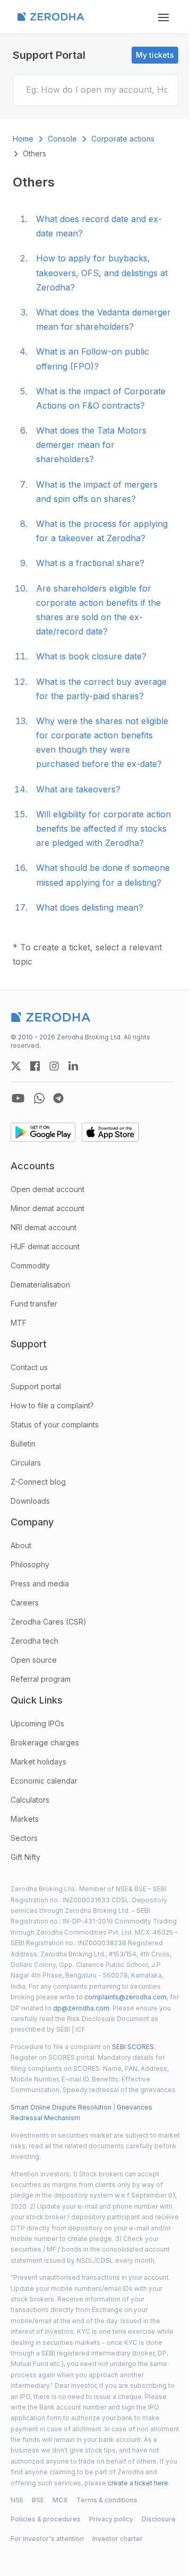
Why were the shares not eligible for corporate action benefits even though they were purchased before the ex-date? (102, 743)
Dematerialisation (40, 1285)
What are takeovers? (78, 789)
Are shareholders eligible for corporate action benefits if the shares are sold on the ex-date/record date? (98, 610)
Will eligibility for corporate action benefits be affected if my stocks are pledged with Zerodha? (103, 828)
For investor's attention (47, 2539)
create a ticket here (138, 2483)
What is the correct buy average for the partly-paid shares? (101, 689)
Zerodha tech (34, 1641)
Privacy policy (111, 2519)
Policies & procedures (46, 2519)
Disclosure (159, 2519)
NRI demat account (44, 1227)
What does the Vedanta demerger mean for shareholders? (103, 319)
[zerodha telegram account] (58, 1098)
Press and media (40, 1583)
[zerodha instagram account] (54, 1066)
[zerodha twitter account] (16, 1066)
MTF (19, 1323)
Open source (34, 1660)
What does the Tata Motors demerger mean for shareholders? (91, 445)
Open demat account (47, 1189)
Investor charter (118, 2539)
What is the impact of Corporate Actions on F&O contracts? (101, 398)
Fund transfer (34, 1304)
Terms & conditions (107, 2500)
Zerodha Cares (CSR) (49, 1622)
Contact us (29, 1367)
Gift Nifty (25, 1857)
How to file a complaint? (52, 1405)
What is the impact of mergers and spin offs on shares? (97, 492)
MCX (60, 2500)
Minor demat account (47, 1208)
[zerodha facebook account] (35, 1066)
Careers (25, 1603)
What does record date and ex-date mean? (99, 226)
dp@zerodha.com (81, 2008)
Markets (25, 1819)
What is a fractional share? (90, 563)
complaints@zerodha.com (125, 1997)
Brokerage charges (45, 1743)
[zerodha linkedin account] (73, 1066)
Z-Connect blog (38, 1482)
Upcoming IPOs (37, 1723)
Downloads (30, 1501)
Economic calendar (44, 1781)
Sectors (24, 1838)
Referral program (41, 1679)
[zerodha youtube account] (18, 1098)
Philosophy (30, 1564)
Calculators (30, 1800)
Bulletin (23, 1444)
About (21, 1545)
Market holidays (38, 1762)
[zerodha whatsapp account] (39, 1098)
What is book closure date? (91, 656)
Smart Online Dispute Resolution (61, 2107)
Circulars (26, 1463)
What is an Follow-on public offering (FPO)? (93, 359)
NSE (17, 2500)
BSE (38, 2500)
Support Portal (49, 55)
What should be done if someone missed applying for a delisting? (103, 875)
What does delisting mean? (90, 907)
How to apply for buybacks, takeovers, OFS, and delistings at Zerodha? (102, 272)
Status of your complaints (55, 1424)
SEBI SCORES (133, 2047)
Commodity (30, 1265)
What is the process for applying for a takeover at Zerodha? (102, 531)
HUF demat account (45, 1246)
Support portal (36, 1386)
